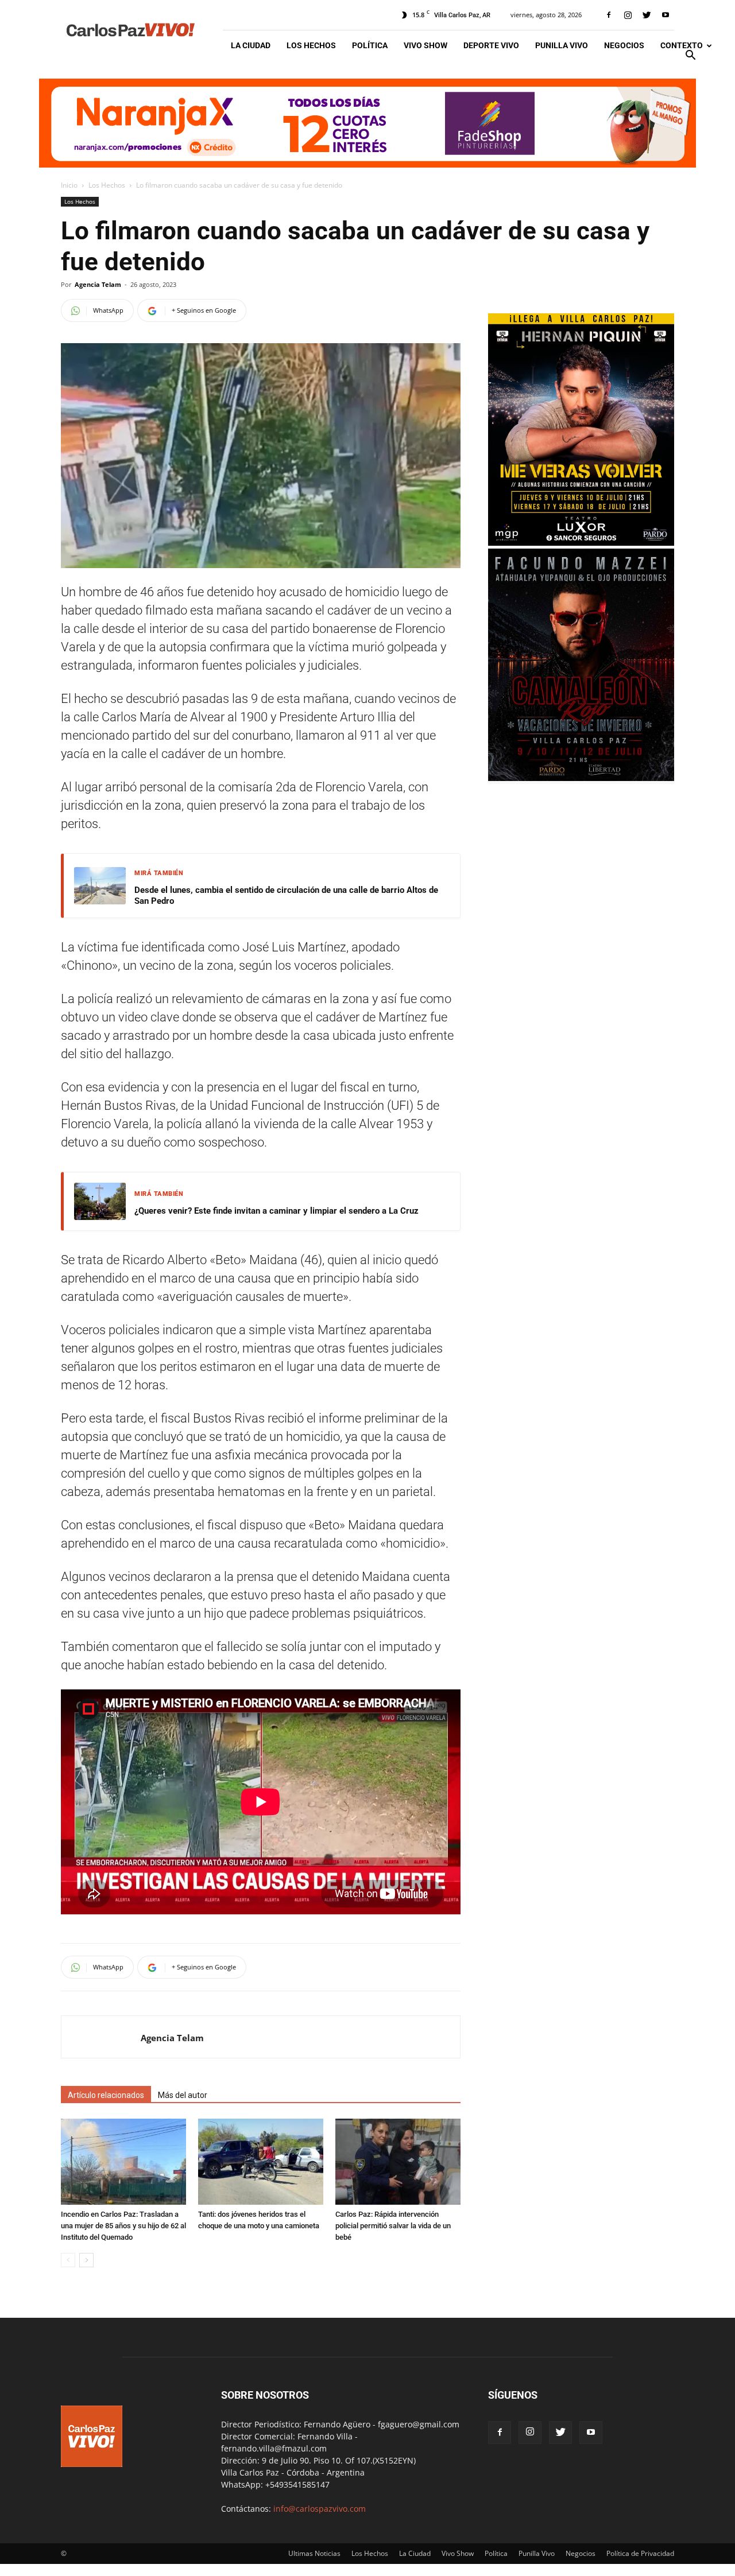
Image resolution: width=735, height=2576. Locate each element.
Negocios (624, 45)
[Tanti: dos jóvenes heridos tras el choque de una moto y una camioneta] (261, 2162)
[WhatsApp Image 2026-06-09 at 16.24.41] (581, 778)
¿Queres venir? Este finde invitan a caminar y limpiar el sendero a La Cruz (276, 1211)
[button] (690, 57)
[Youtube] (666, 15)
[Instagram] (628, 15)
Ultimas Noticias (314, 2553)
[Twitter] (647, 15)
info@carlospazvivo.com (320, 2509)
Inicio (69, 185)
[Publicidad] (367, 123)
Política (370, 45)
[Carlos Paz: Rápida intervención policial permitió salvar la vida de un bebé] (398, 2162)
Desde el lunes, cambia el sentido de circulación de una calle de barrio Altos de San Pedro (286, 896)
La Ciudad (251, 45)
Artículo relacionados (106, 2095)
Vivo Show (425, 45)
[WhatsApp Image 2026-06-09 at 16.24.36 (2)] (581, 543)
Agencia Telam (98, 284)
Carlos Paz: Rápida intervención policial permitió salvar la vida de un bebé (393, 2226)
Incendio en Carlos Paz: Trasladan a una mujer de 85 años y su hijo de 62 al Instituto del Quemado (123, 2226)
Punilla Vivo (562, 45)
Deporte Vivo (491, 45)
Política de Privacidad (640, 2553)
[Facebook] (609, 15)
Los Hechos (311, 45)
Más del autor (183, 2095)
